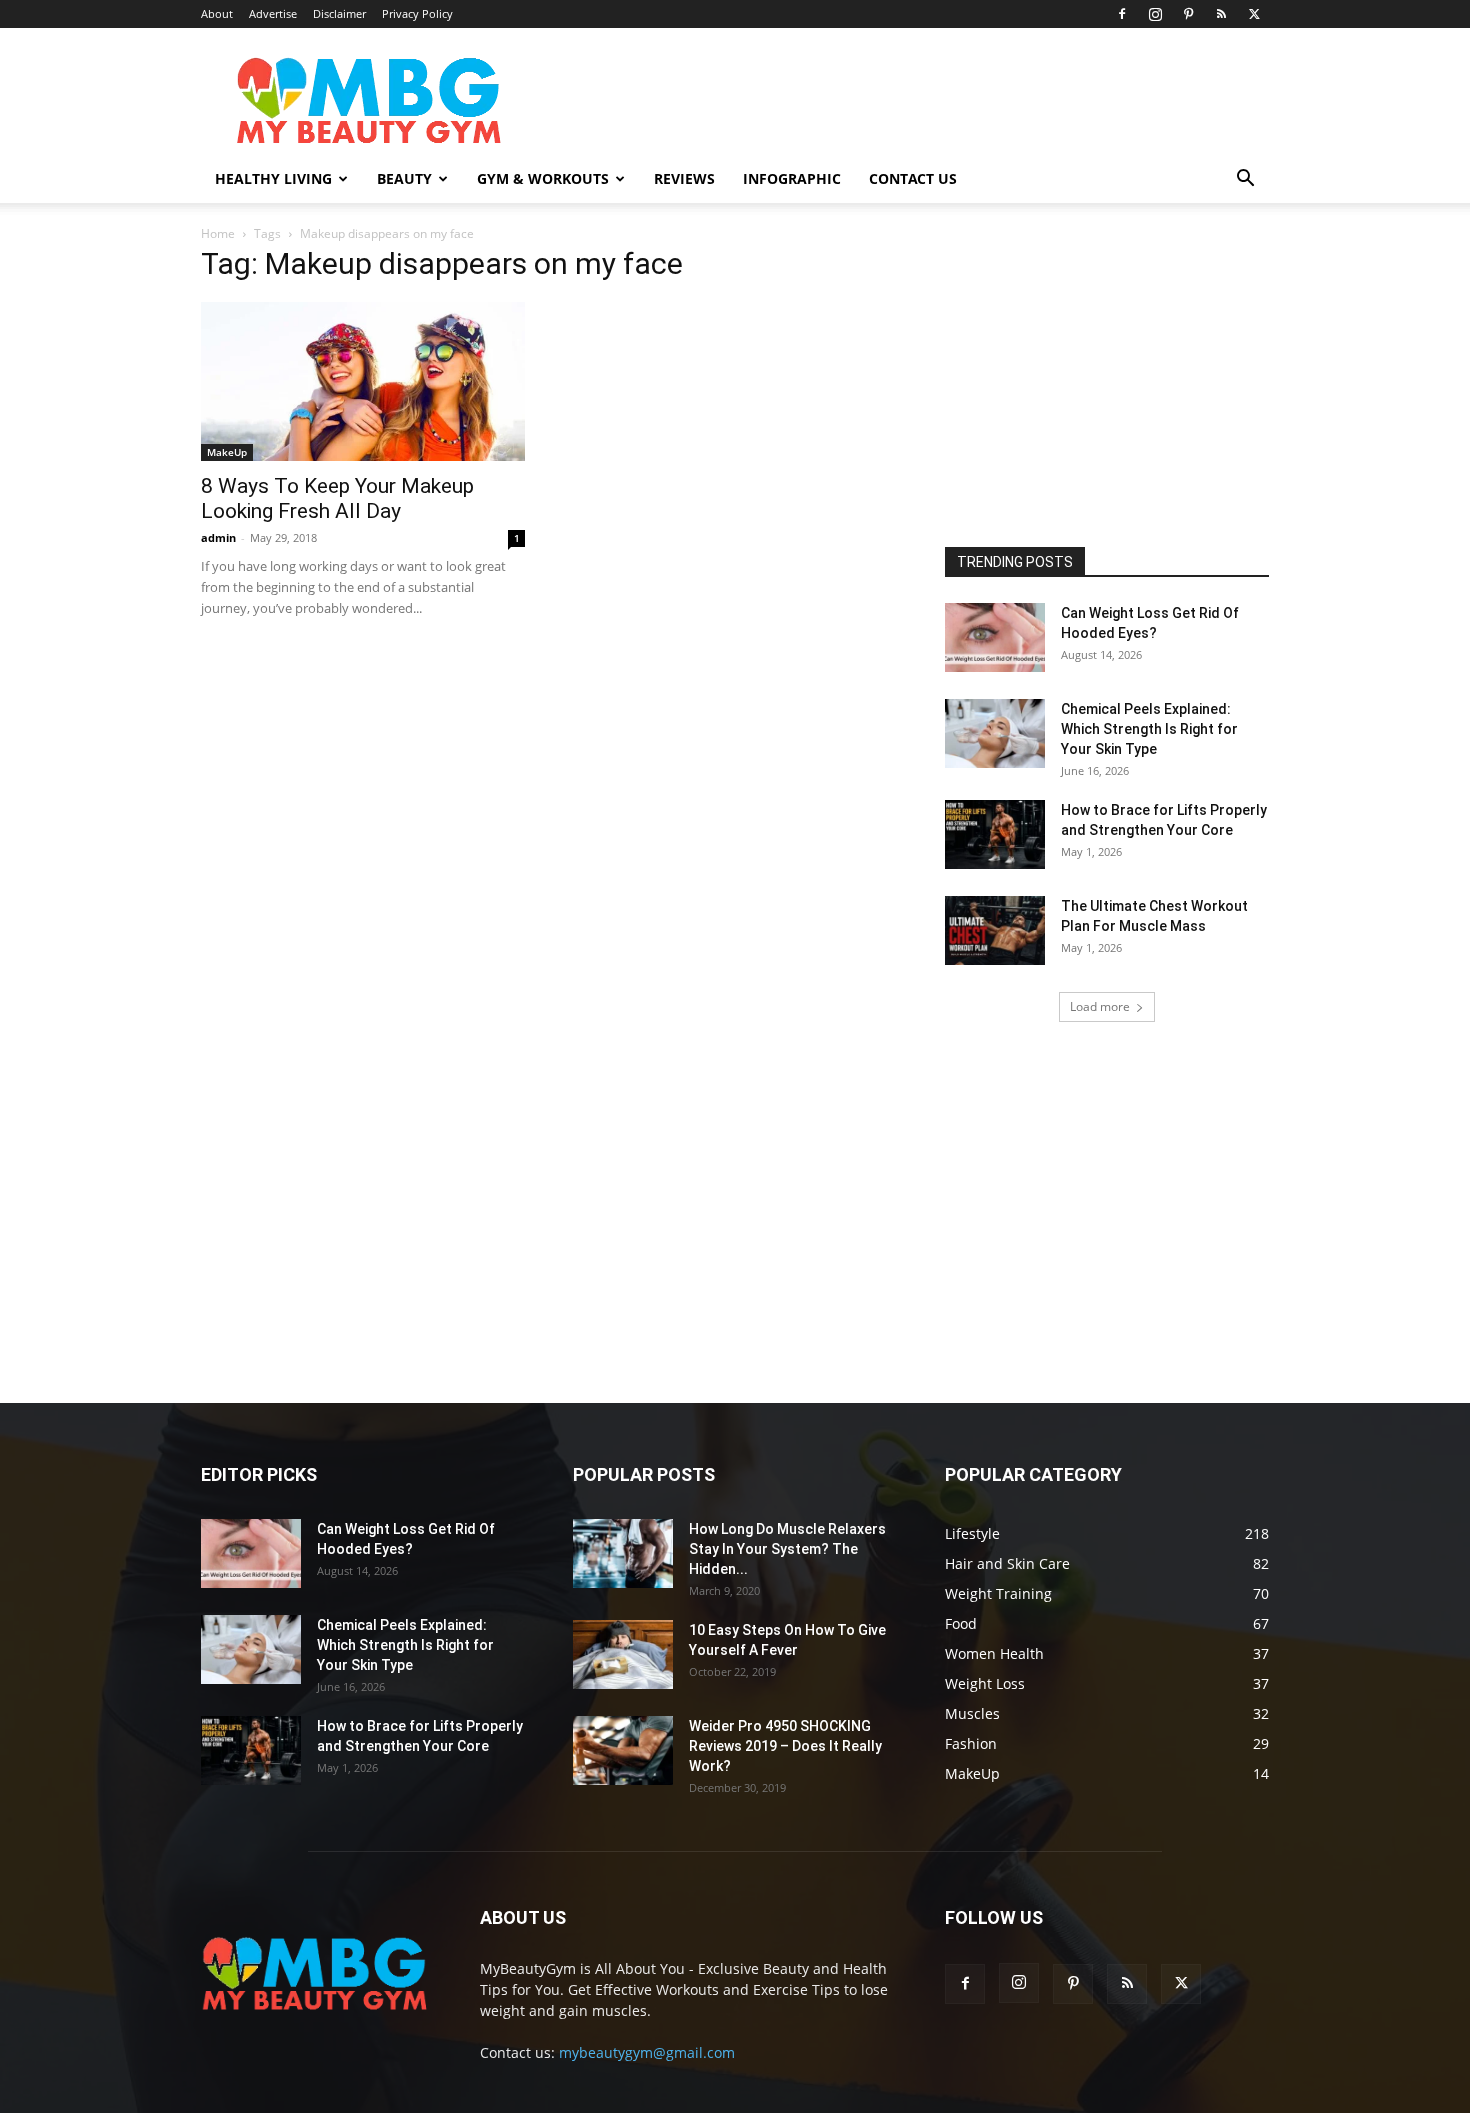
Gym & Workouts (543, 178)
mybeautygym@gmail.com (647, 2052)
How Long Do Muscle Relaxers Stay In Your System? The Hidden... (787, 1549)
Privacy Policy (417, 13)
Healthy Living (273, 178)
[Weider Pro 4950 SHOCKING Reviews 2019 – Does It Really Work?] (623, 1750)
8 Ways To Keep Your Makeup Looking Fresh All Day (337, 498)
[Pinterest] (1188, 14)
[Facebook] (1122, 14)
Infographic (792, 178)
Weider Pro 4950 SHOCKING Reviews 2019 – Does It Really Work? (785, 1746)
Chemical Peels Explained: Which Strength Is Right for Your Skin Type (1149, 729)
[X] (1254, 14)
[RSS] (1221, 14)
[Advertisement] (1095, 379)
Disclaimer (339, 13)
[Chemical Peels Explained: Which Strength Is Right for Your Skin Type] (995, 733)
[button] (1245, 180)
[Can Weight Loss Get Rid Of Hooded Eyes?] (995, 637)
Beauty (404, 178)
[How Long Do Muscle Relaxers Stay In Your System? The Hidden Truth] (623, 1553)
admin (218, 537)
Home (218, 233)
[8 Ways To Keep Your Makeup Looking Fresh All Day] (363, 381)
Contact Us (913, 178)
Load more (1100, 1006)
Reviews (684, 178)
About (217, 13)
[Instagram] (1155, 14)
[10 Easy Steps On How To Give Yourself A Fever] (623, 1654)
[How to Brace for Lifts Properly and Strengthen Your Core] (995, 834)
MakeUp (227, 452)
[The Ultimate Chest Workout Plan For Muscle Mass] (995, 930)
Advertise (273, 13)
